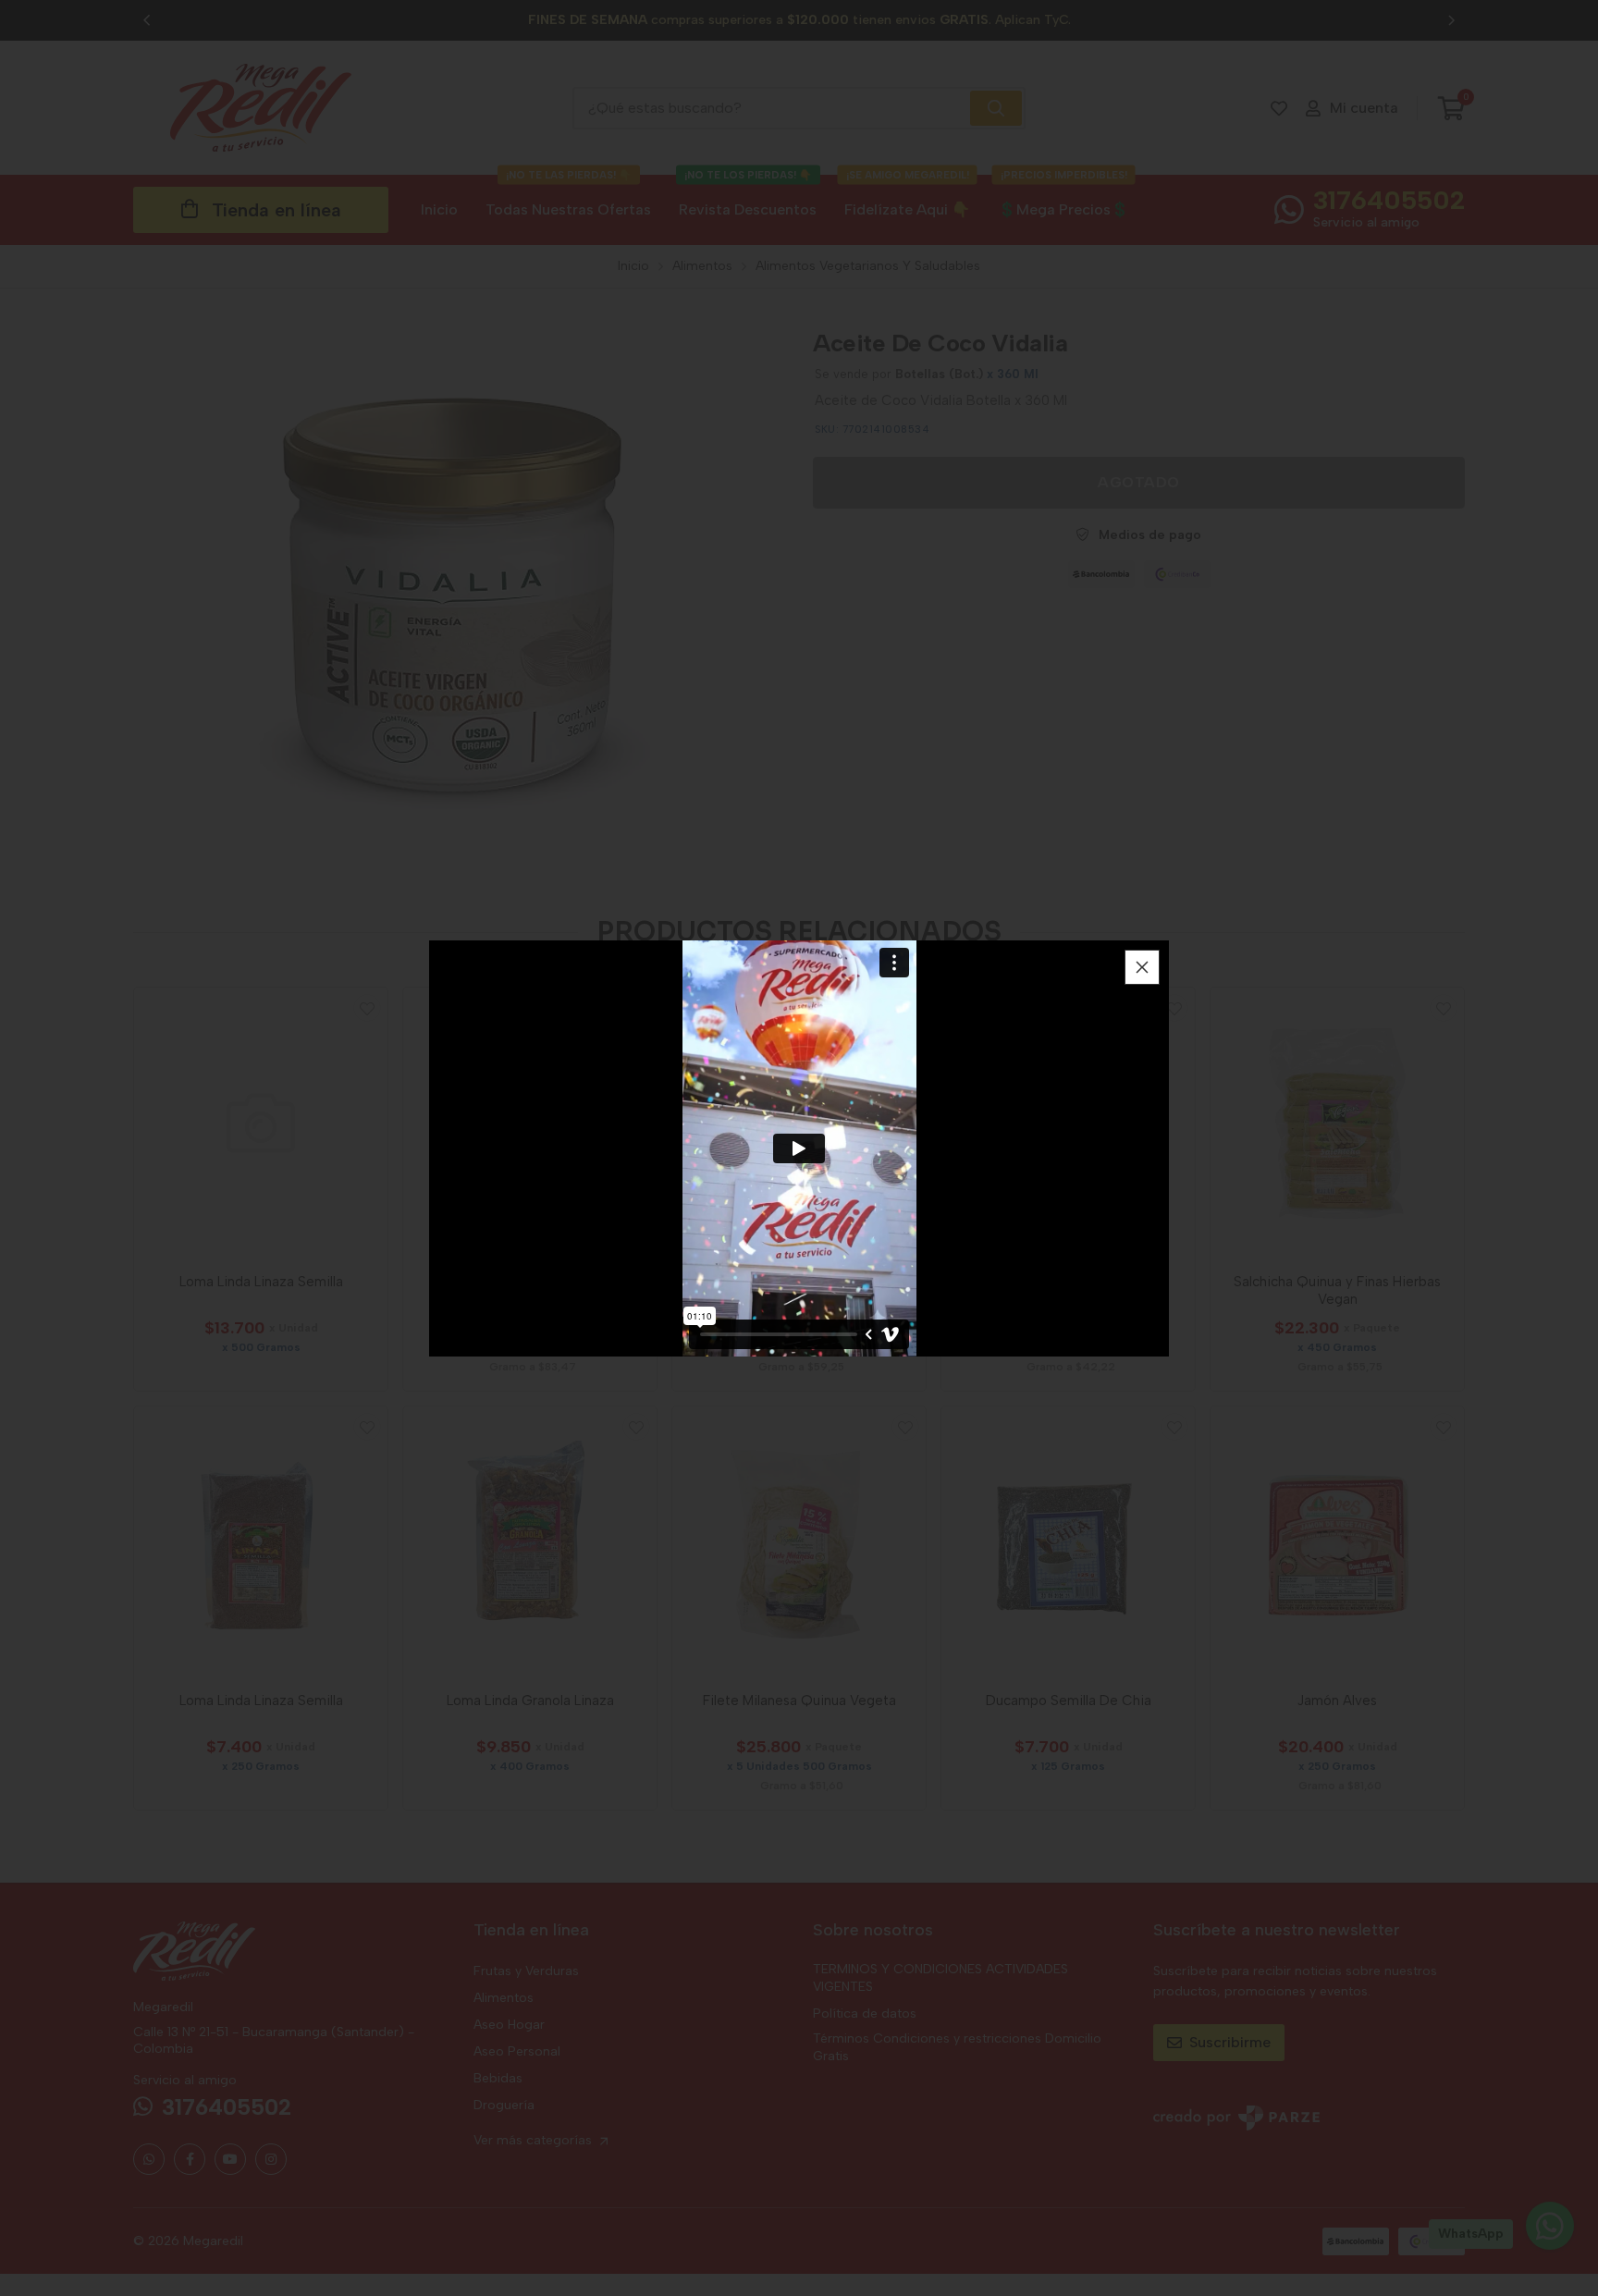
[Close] (1142, 967)
